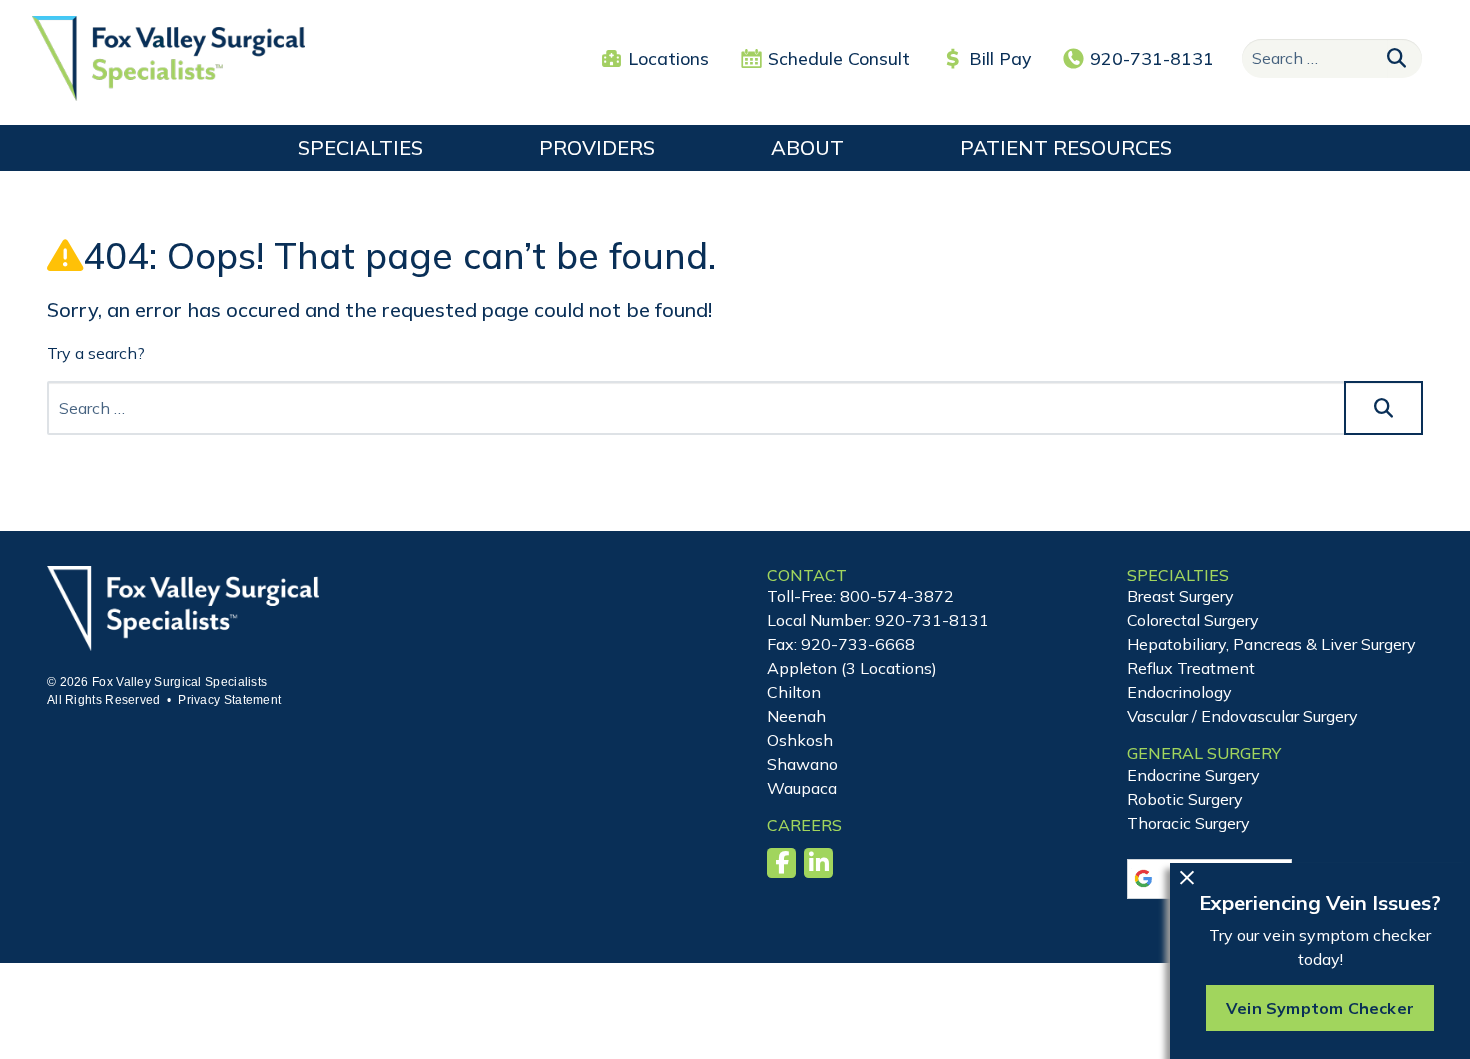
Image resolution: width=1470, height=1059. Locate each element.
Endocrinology (1179, 692)
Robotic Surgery (1185, 799)
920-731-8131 (1152, 58)
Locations (668, 58)
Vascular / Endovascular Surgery (1242, 716)
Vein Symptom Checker (1320, 1008)
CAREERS (804, 825)
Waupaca (802, 788)
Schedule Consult (839, 58)
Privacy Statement (229, 700)
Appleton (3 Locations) (852, 668)
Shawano (802, 764)
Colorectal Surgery (1193, 620)
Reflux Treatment (1191, 668)
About (807, 147)
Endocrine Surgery (1193, 775)
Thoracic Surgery (1188, 823)
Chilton (794, 692)
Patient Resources (1066, 147)
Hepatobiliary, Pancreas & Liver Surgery (1271, 644)
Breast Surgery (1180, 596)
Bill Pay (1000, 58)
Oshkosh (800, 740)
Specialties (360, 147)
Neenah (796, 716)
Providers (597, 147)
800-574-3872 (897, 596)
